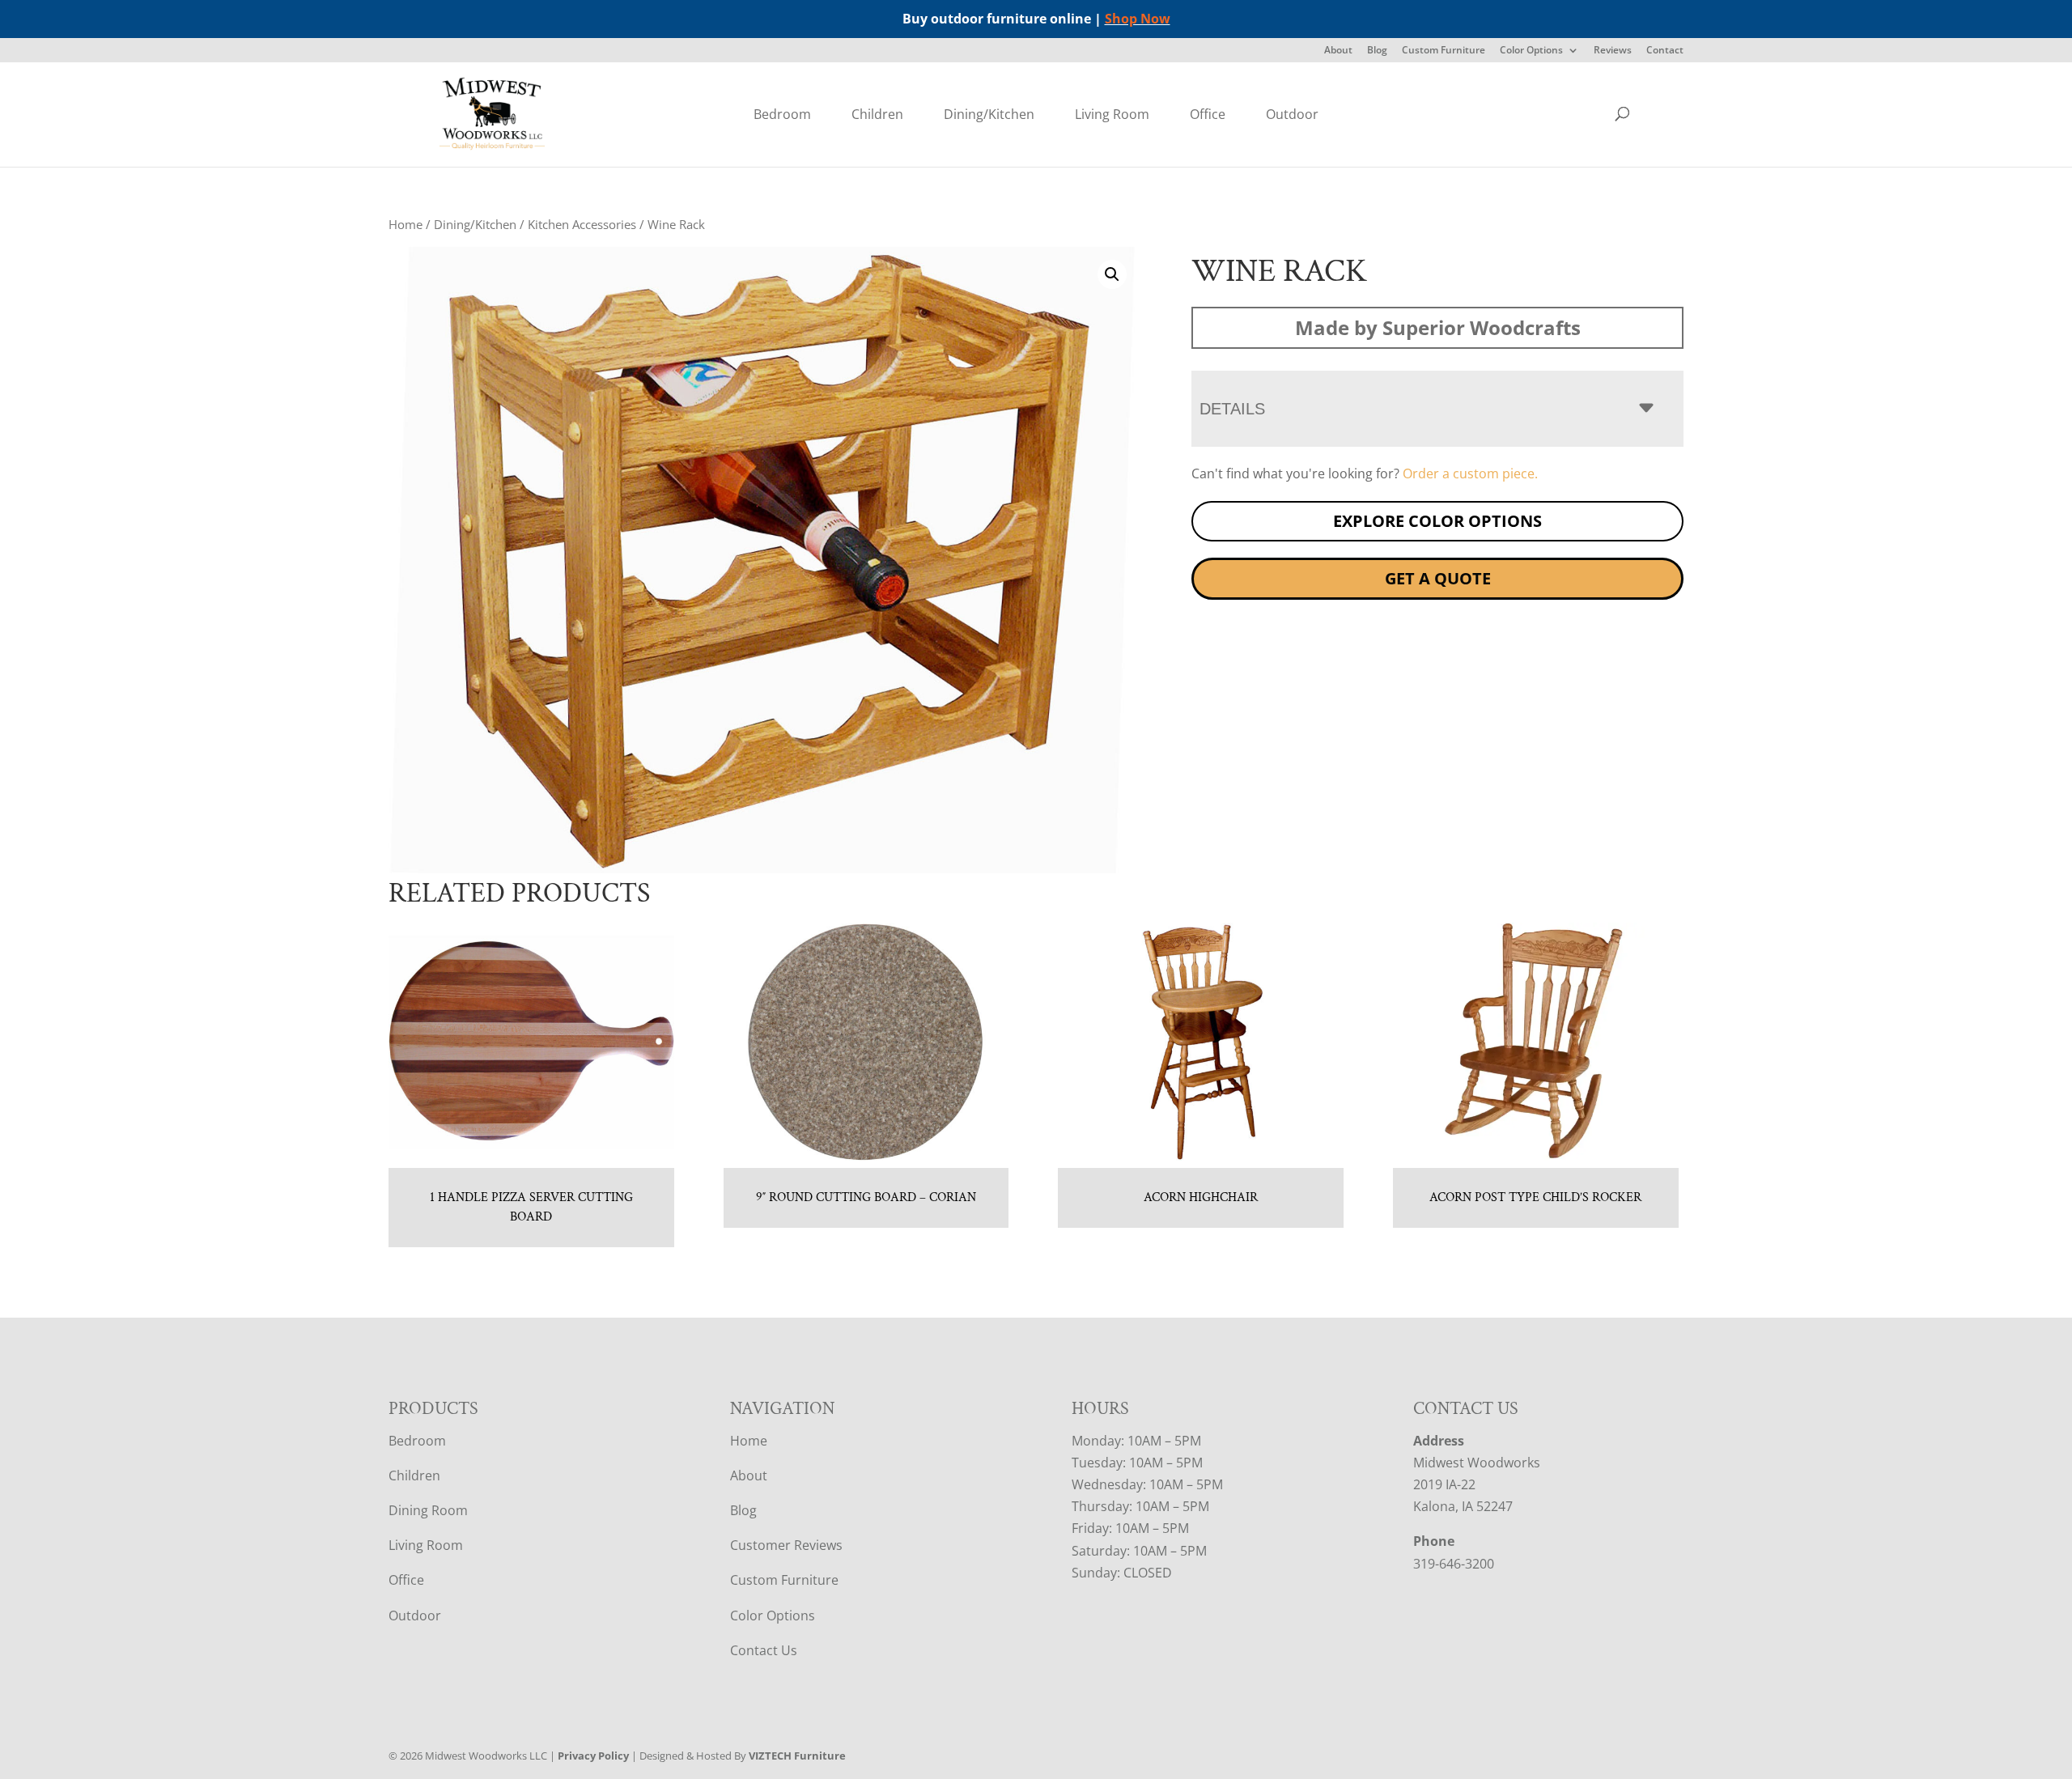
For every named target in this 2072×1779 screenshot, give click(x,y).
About (1338, 51)
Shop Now (1138, 19)
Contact (1665, 51)
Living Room (1112, 114)
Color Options (1531, 51)
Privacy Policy (593, 1756)
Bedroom (782, 114)
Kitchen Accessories (582, 224)
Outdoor (1292, 114)
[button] (1112, 274)
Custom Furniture (1444, 51)
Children (877, 114)
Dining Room (428, 1510)
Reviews (1613, 51)
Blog (1377, 51)
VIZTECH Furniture (797, 1756)
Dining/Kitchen (989, 114)
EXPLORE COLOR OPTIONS (1437, 521)
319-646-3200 (1454, 1564)
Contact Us (764, 1650)
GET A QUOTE (1438, 578)
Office (1208, 114)
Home (405, 224)
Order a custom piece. (1470, 473)
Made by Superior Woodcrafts (1438, 327)
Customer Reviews (786, 1545)
